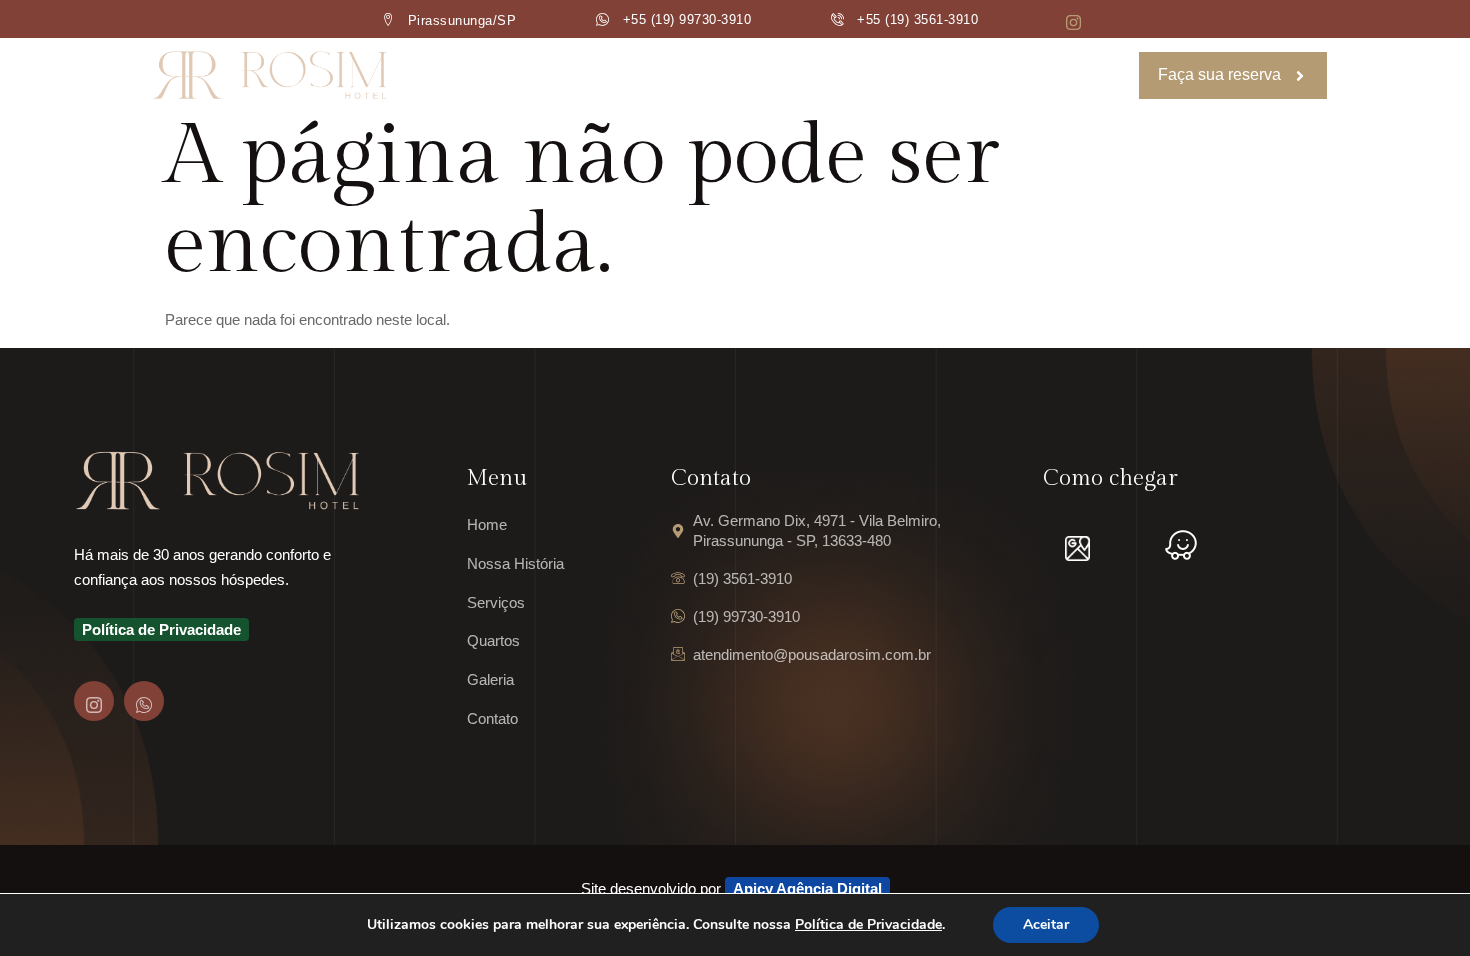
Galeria (986, 75)
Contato (1082, 75)
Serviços (740, 75)
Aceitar (1046, 924)
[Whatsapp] (144, 701)
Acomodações (866, 75)
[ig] (1073, 24)
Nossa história (613, 75)
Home (497, 75)
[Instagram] (94, 701)
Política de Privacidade (868, 924)
